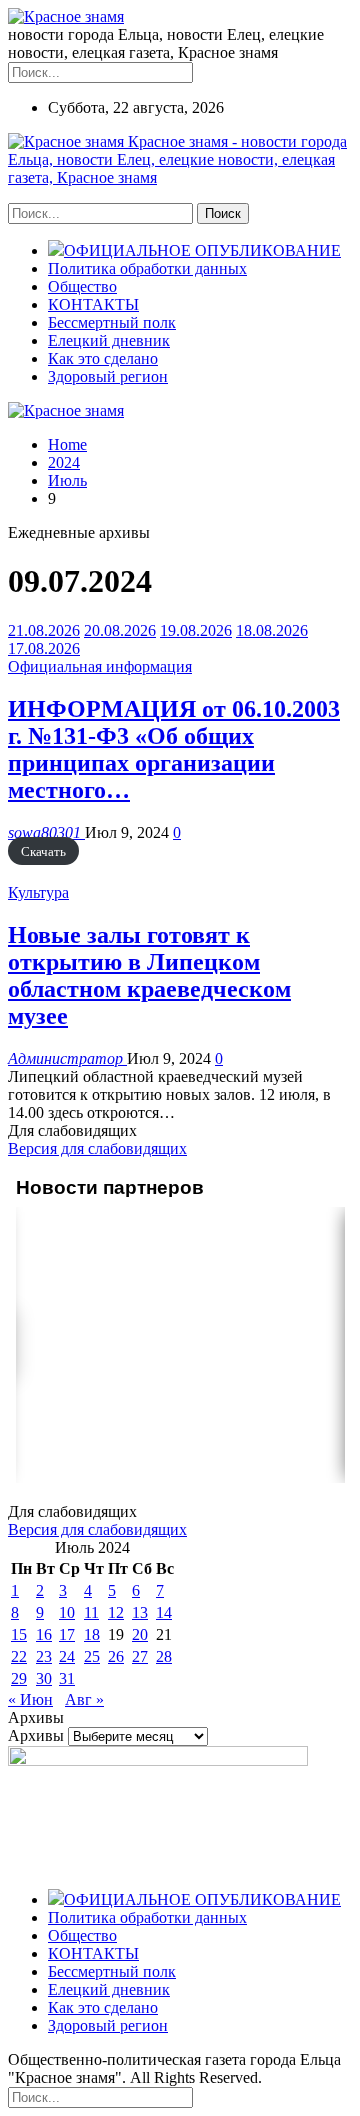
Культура (38, 892)
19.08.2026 (196, 630)
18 (92, 1634)
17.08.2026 (44, 648)
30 (44, 1678)
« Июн (30, 1699)
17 (67, 1634)
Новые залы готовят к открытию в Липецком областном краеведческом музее (149, 975)
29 (19, 1678)
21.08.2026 (44, 630)
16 (44, 1634)
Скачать (43, 851)
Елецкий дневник (109, 340)
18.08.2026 (272, 630)
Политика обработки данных (147, 268)
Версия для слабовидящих (97, 1148)
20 (140, 1634)
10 (67, 1612)
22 (19, 1656)
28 (164, 1656)
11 (91, 1612)
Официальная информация (100, 666)
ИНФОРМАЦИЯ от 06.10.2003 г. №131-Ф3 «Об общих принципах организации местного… (174, 749)
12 (116, 1612)
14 (164, 1612)
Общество (82, 286)
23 (44, 1656)
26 (116, 1656)
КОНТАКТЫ (93, 304)
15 (19, 1634)
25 (92, 1656)
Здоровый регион (108, 376)
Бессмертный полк (112, 322)
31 (67, 1678)
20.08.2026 (120, 630)
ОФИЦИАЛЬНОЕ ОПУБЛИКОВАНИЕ (202, 250)
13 (140, 1612)
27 (140, 1656)
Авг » (84, 1699)
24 (67, 1656)
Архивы (36, 1735)
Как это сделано (103, 358)
